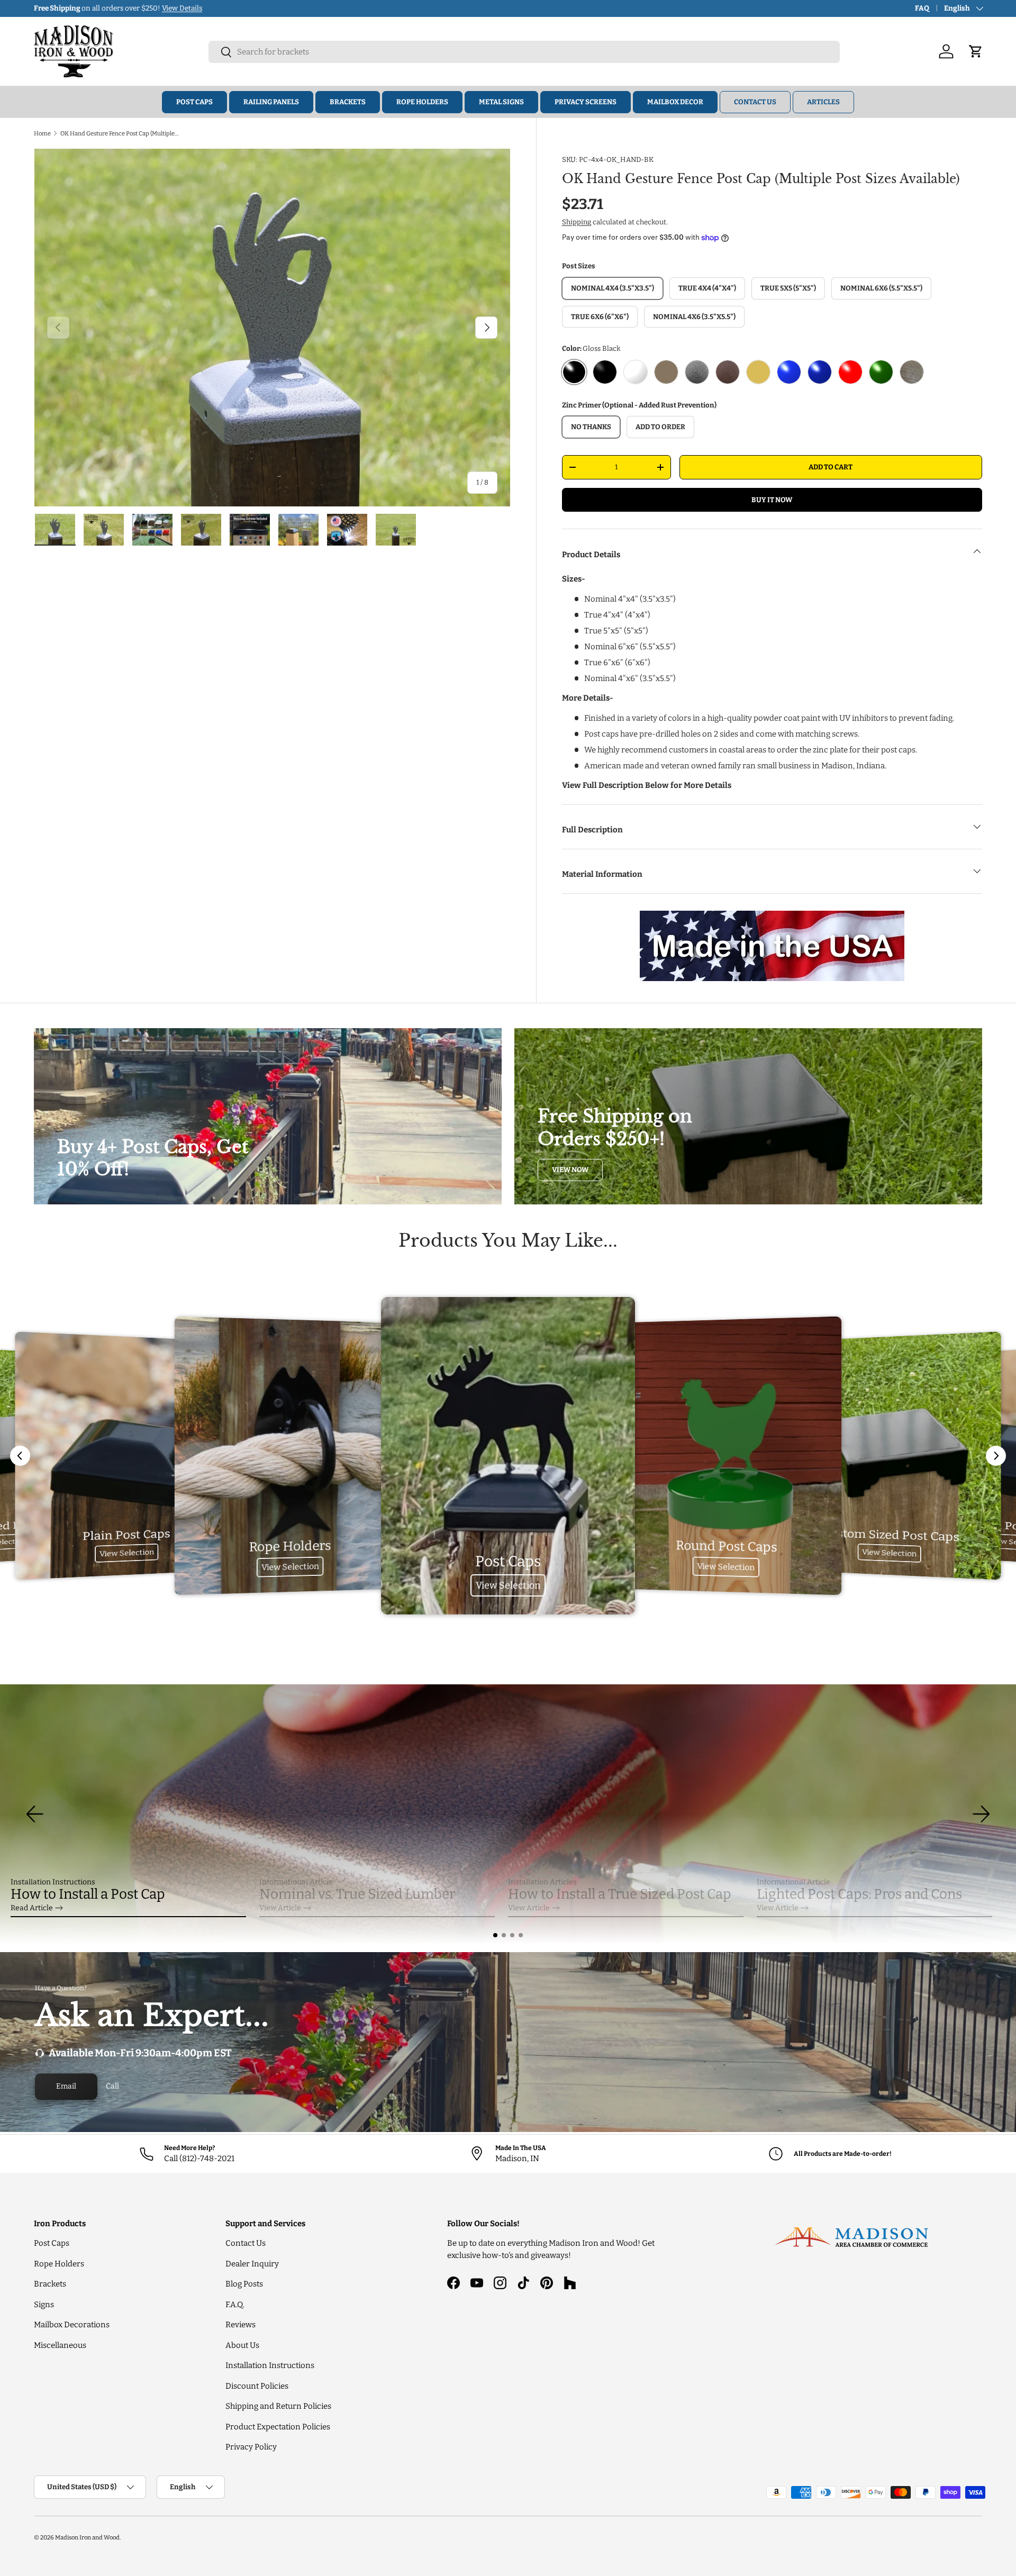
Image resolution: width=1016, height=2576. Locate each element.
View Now (570, 1170)
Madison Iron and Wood (87, 2537)
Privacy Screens (586, 102)
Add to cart (831, 467)
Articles (823, 102)
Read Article (32, 1908)
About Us (242, 2345)
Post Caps (194, 102)
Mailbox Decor (675, 102)
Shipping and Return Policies (278, 2406)
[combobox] (524, 52)
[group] (508, 1814)
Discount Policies (257, 2386)
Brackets (348, 102)
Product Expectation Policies (278, 2427)
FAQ (922, 8)
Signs (44, 2305)
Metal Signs (501, 102)
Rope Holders (422, 102)
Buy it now (772, 500)
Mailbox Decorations (72, 2325)
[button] (495, 1935)
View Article (280, 1908)
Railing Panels (271, 102)
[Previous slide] (20, 1456)
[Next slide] (996, 1456)
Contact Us (755, 102)
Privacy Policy (251, 2447)
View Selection (127, 1553)
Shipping (577, 222)
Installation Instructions (270, 2365)
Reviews (241, 2325)
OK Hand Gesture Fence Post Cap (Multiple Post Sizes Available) (120, 133)
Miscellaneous (60, 2345)
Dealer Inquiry (252, 2264)
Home (42, 133)
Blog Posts (244, 2284)
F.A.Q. (235, 2305)
